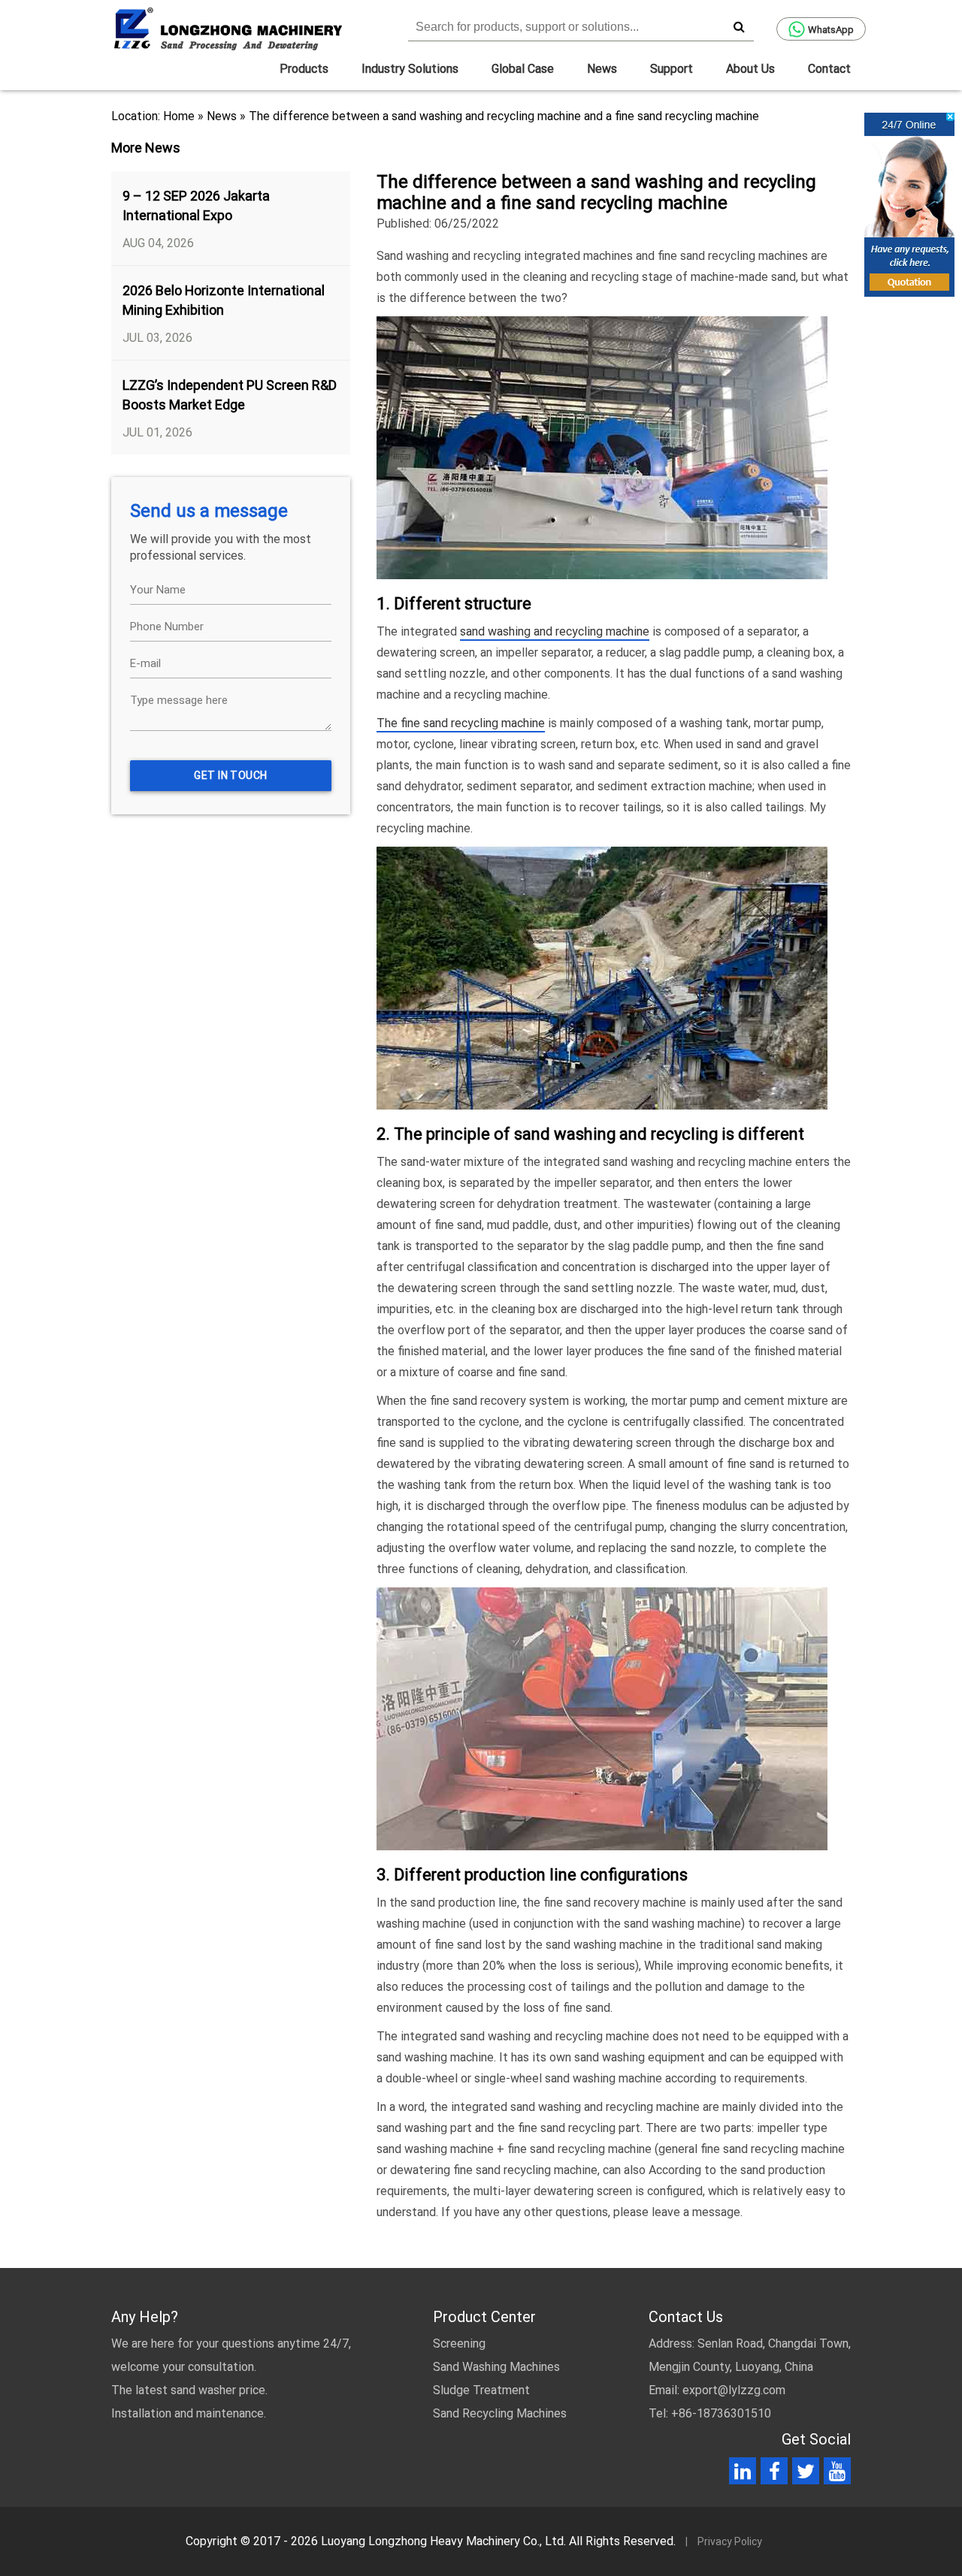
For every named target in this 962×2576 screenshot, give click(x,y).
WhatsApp (831, 30)
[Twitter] (806, 2474)
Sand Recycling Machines (500, 2413)
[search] (739, 26)
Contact (829, 69)
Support (672, 69)
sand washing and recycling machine (555, 631)
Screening (459, 2343)
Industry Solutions (410, 69)
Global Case (523, 69)
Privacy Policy (730, 2541)
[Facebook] (774, 2474)
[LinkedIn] (743, 2474)
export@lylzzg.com (734, 2390)
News (602, 69)
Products (304, 69)
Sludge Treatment (481, 2390)
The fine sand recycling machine (461, 723)
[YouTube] (837, 2474)
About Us (750, 69)
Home (179, 116)
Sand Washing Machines (496, 2367)
